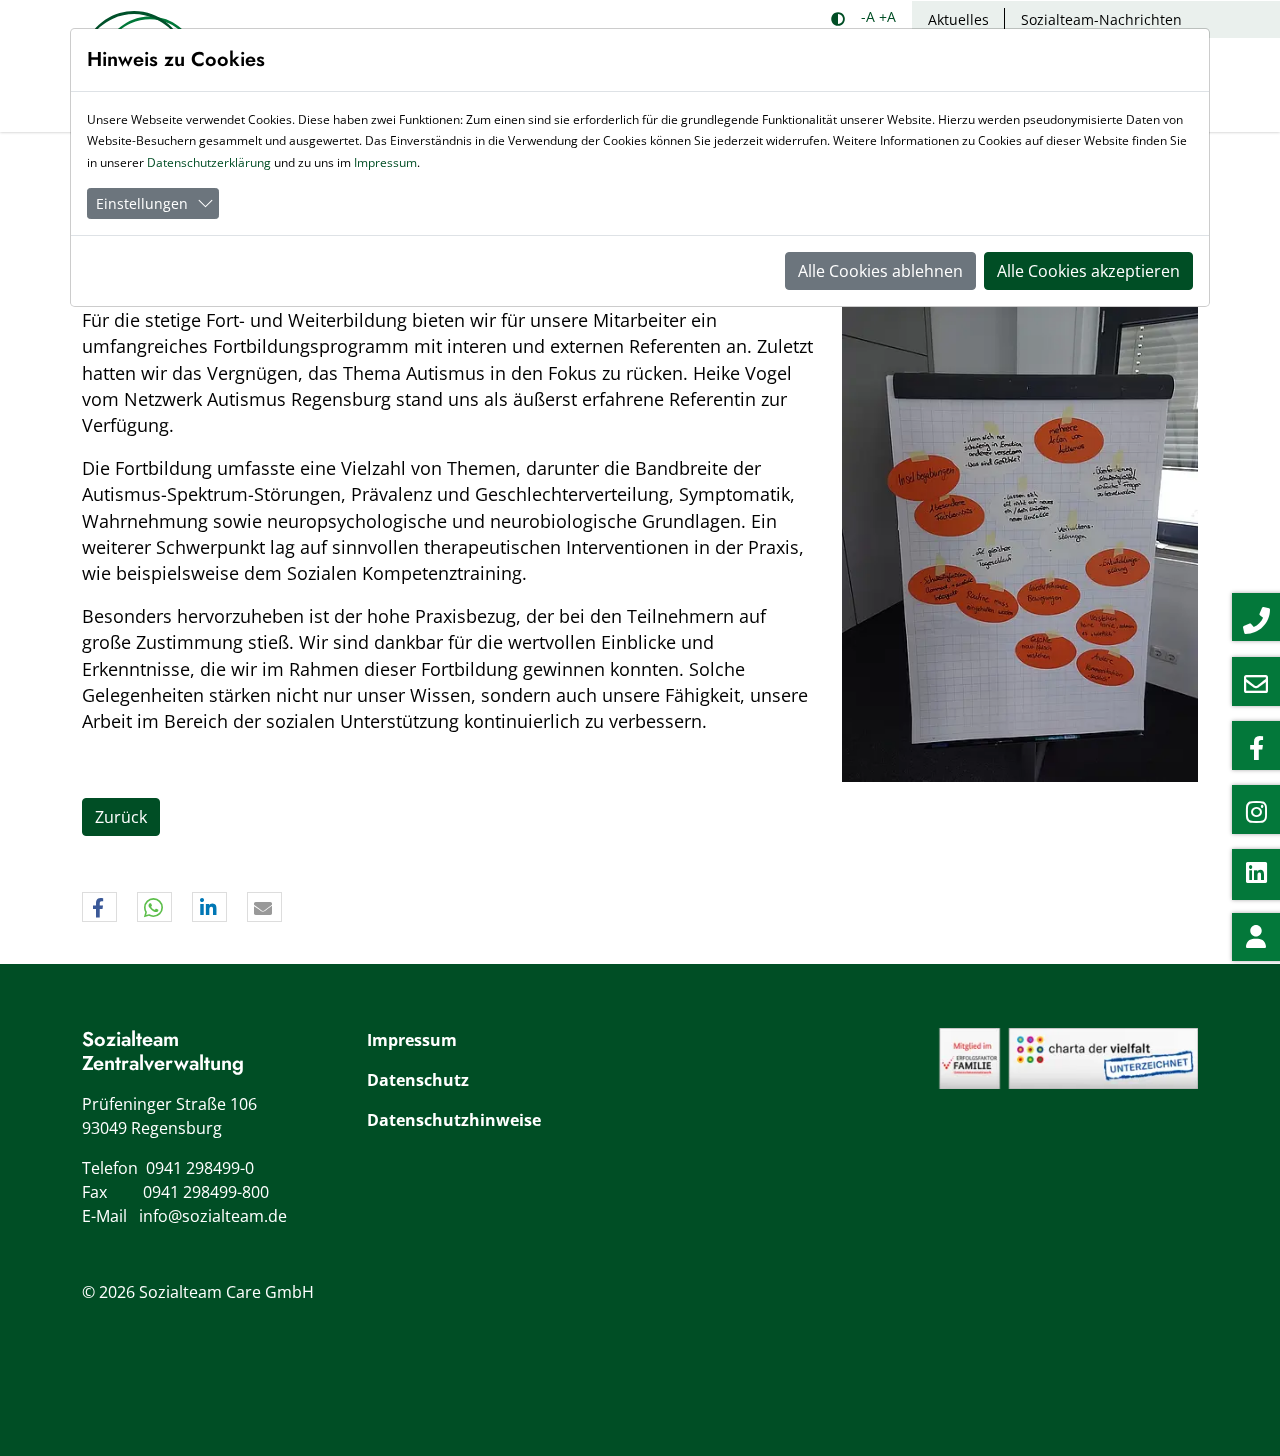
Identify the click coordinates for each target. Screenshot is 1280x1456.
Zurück (121, 817)
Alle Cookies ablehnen (880, 271)
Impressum (412, 1040)
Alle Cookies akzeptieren (1088, 271)
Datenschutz (418, 1080)
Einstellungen (142, 203)
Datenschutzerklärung (209, 162)
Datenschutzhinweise (454, 1120)
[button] (99, 908)
